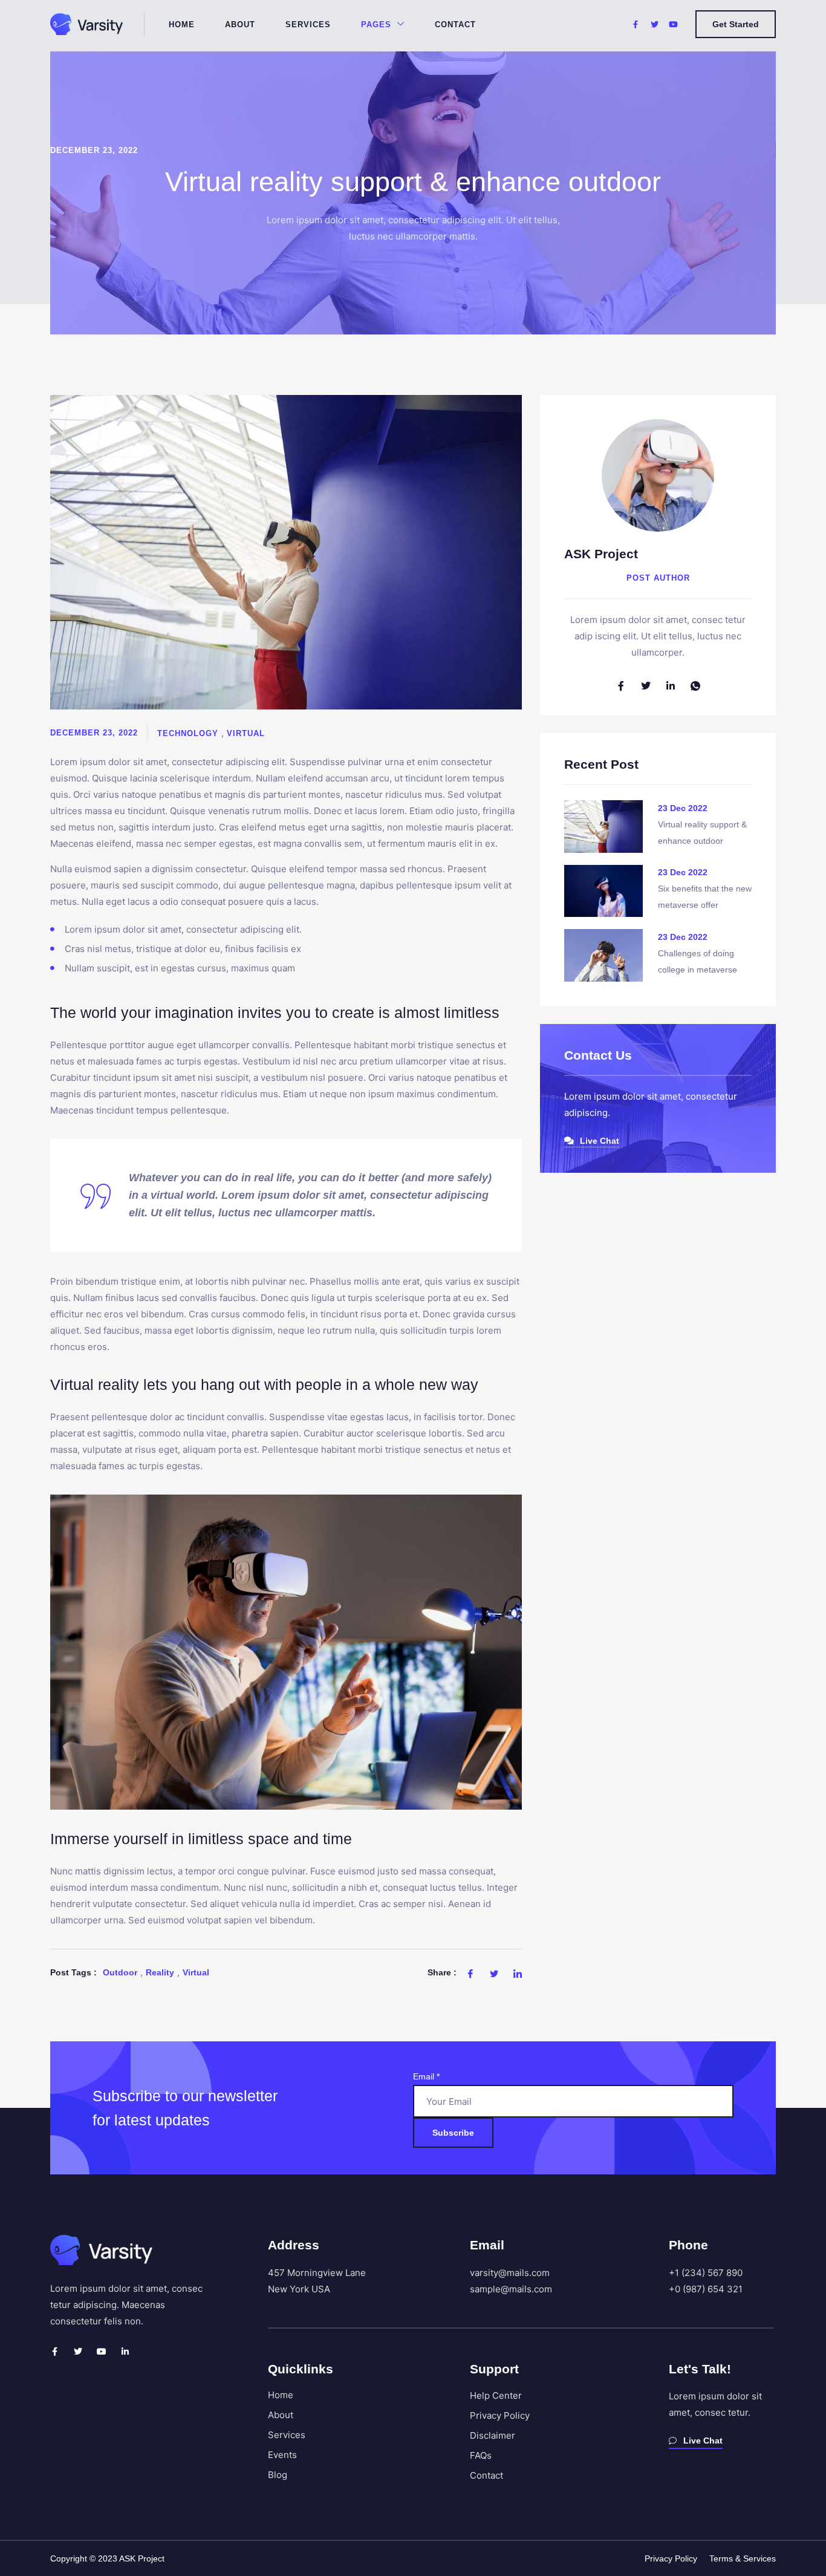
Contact (455, 24)
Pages (376, 24)
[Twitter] (78, 2352)
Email (426, 2076)
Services (308, 24)
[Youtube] (102, 2352)
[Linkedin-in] (125, 2352)
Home (182, 24)
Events (282, 2455)
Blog (278, 2475)
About (240, 24)
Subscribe (453, 2133)
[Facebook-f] (54, 2352)
